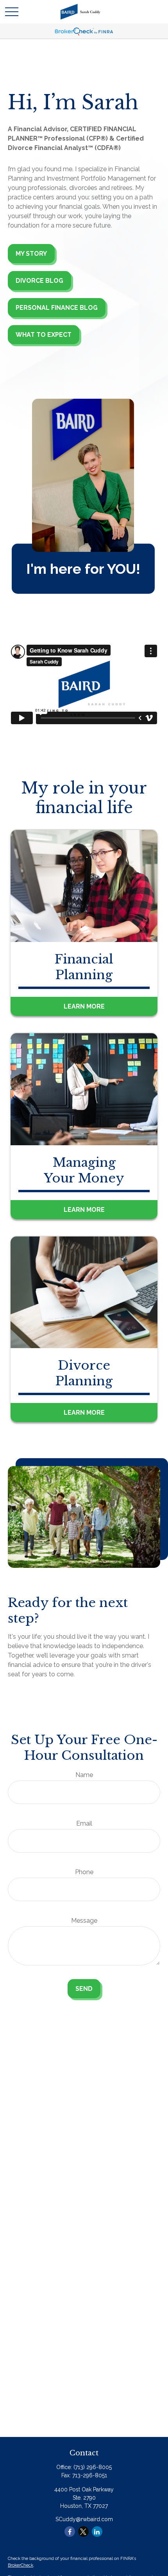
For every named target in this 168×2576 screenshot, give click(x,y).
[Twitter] (83, 2532)
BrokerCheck (21, 2565)
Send (84, 1989)
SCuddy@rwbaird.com (84, 2519)
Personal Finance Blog (57, 308)
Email (84, 1823)
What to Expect (44, 335)
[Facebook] (70, 2532)
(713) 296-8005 (93, 2467)
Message (84, 1921)
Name (84, 1775)
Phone (84, 1872)
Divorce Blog (39, 281)
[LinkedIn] (97, 2532)
